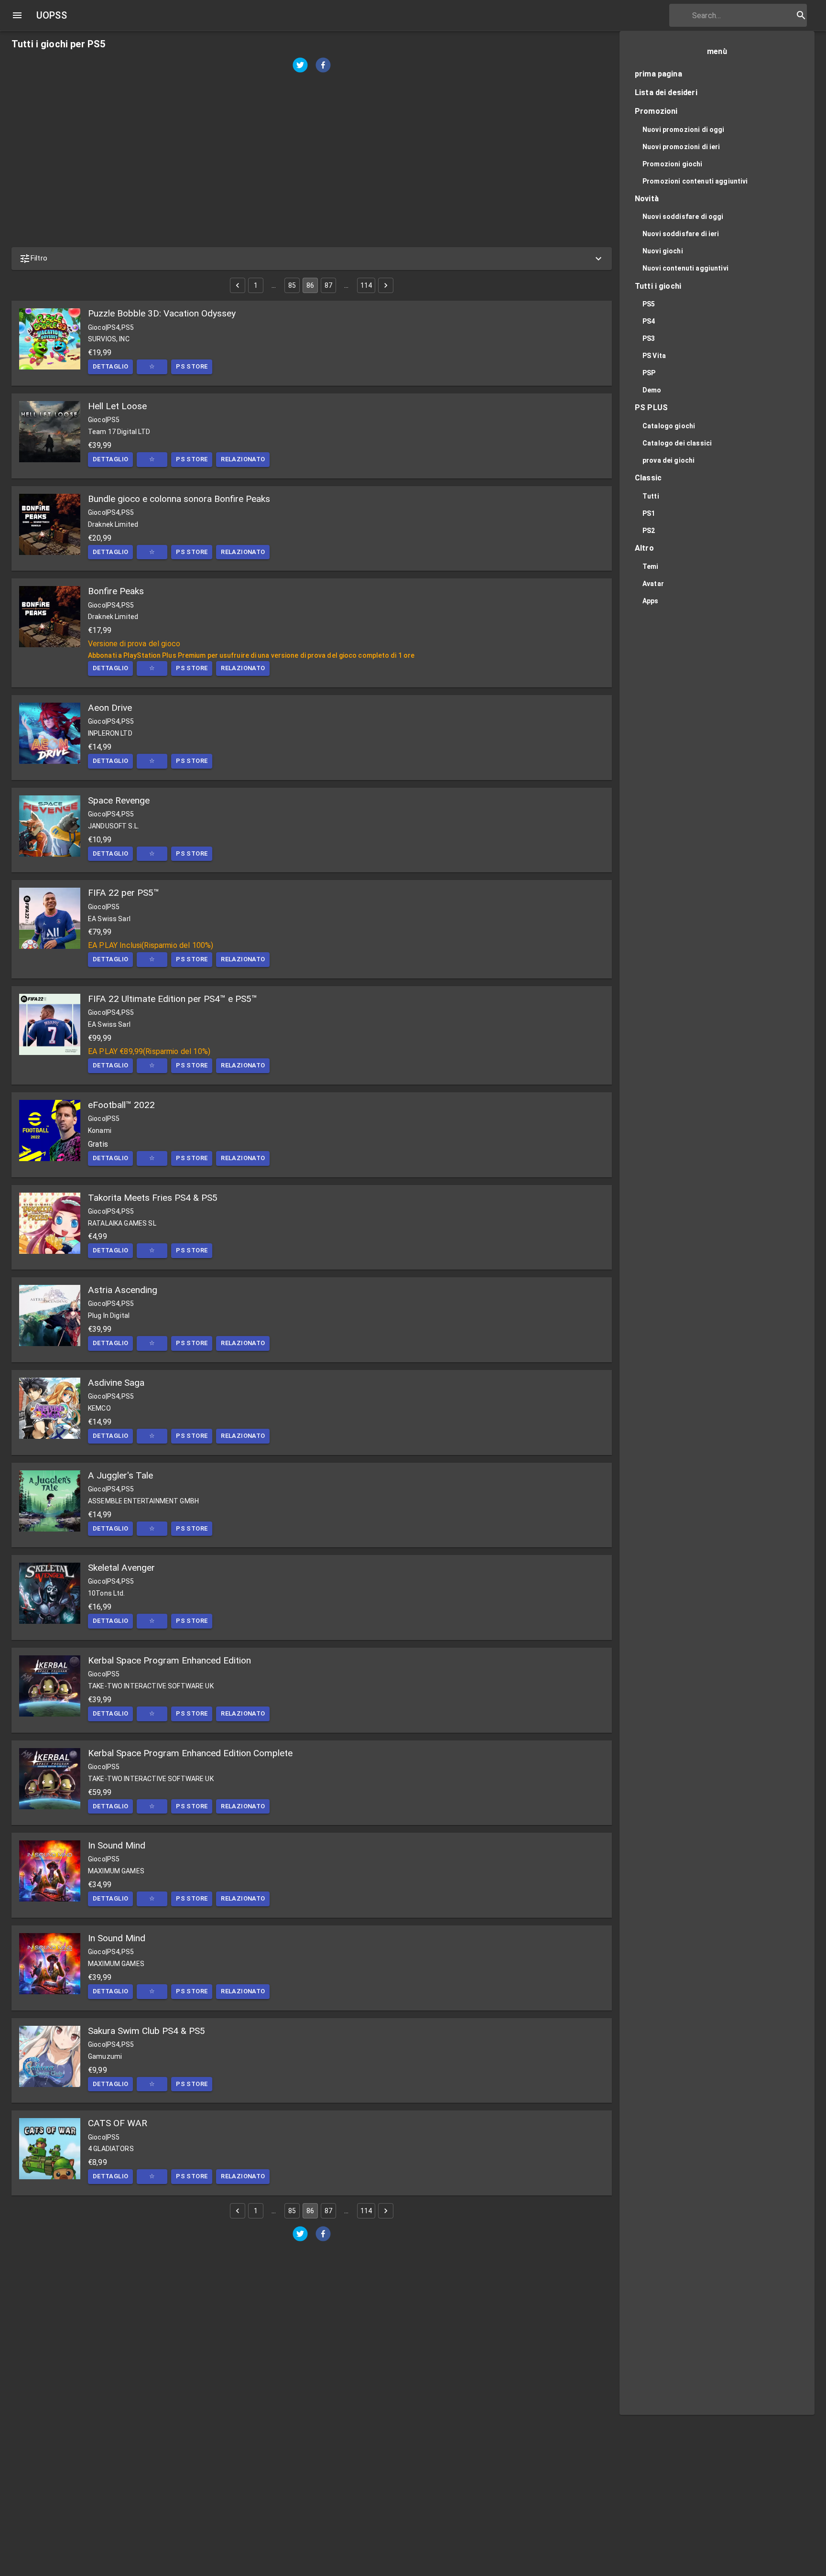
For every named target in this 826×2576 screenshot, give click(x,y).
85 (292, 285)
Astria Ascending (123, 1290)
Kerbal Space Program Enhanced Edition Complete (190, 1753)
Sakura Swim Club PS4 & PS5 (147, 2031)
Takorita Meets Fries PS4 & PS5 (153, 1198)
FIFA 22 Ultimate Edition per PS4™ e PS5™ (173, 999)
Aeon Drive (110, 708)
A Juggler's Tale (120, 1475)
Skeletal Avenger (121, 1568)
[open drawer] (17, 15)
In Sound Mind (117, 1845)
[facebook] (323, 66)
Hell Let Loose (117, 406)
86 (310, 285)
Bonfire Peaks (116, 591)
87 (328, 285)
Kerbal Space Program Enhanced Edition (169, 1660)
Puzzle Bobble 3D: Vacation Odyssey (162, 313)
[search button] (801, 15)
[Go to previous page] (238, 285)
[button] (312, 259)
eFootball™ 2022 (121, 1105)
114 (366, 285)
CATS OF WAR (118, 2123)
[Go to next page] (386, 285)
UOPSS (52, 15)
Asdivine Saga (116, 1383)
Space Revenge (119, 800)
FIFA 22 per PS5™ (124, 893)
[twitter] (300, 66)
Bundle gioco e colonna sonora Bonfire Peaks (179, 499)
